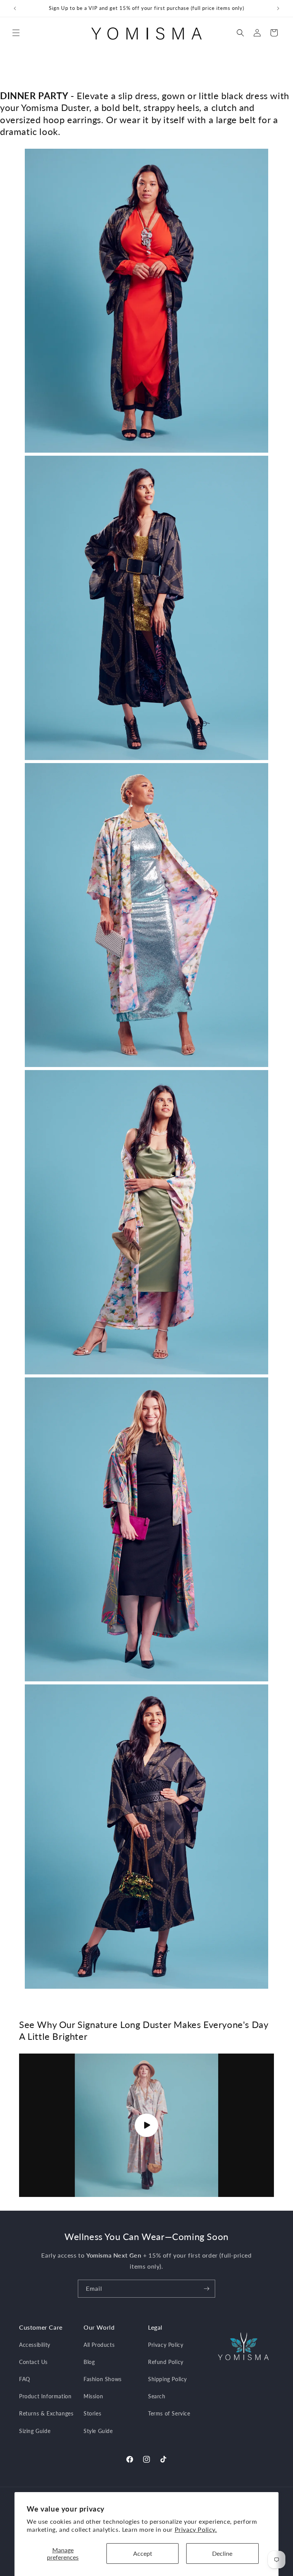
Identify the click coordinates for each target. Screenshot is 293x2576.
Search (157, 2396)
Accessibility (35, 2345)
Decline (222, 2553)
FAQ (25, 2379)
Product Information (45, 2396)
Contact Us (33, 2362)
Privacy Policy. (196, 2529)
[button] (16, 33)
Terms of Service (169, 2413)
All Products (99, 2345)
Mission (93, 2396)
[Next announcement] (278, 8)
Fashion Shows (103, 2379)
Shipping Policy (167, 2379)
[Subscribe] (206, 2289)
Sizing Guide (35, 2431)
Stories (92, 2413)
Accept (143, 2553)
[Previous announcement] (15, 8)
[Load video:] (146, 2125)
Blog (89, 2362)
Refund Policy (166, 2362)
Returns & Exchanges (46, 2413)
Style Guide (98, 2431)
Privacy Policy (166, 2345)
